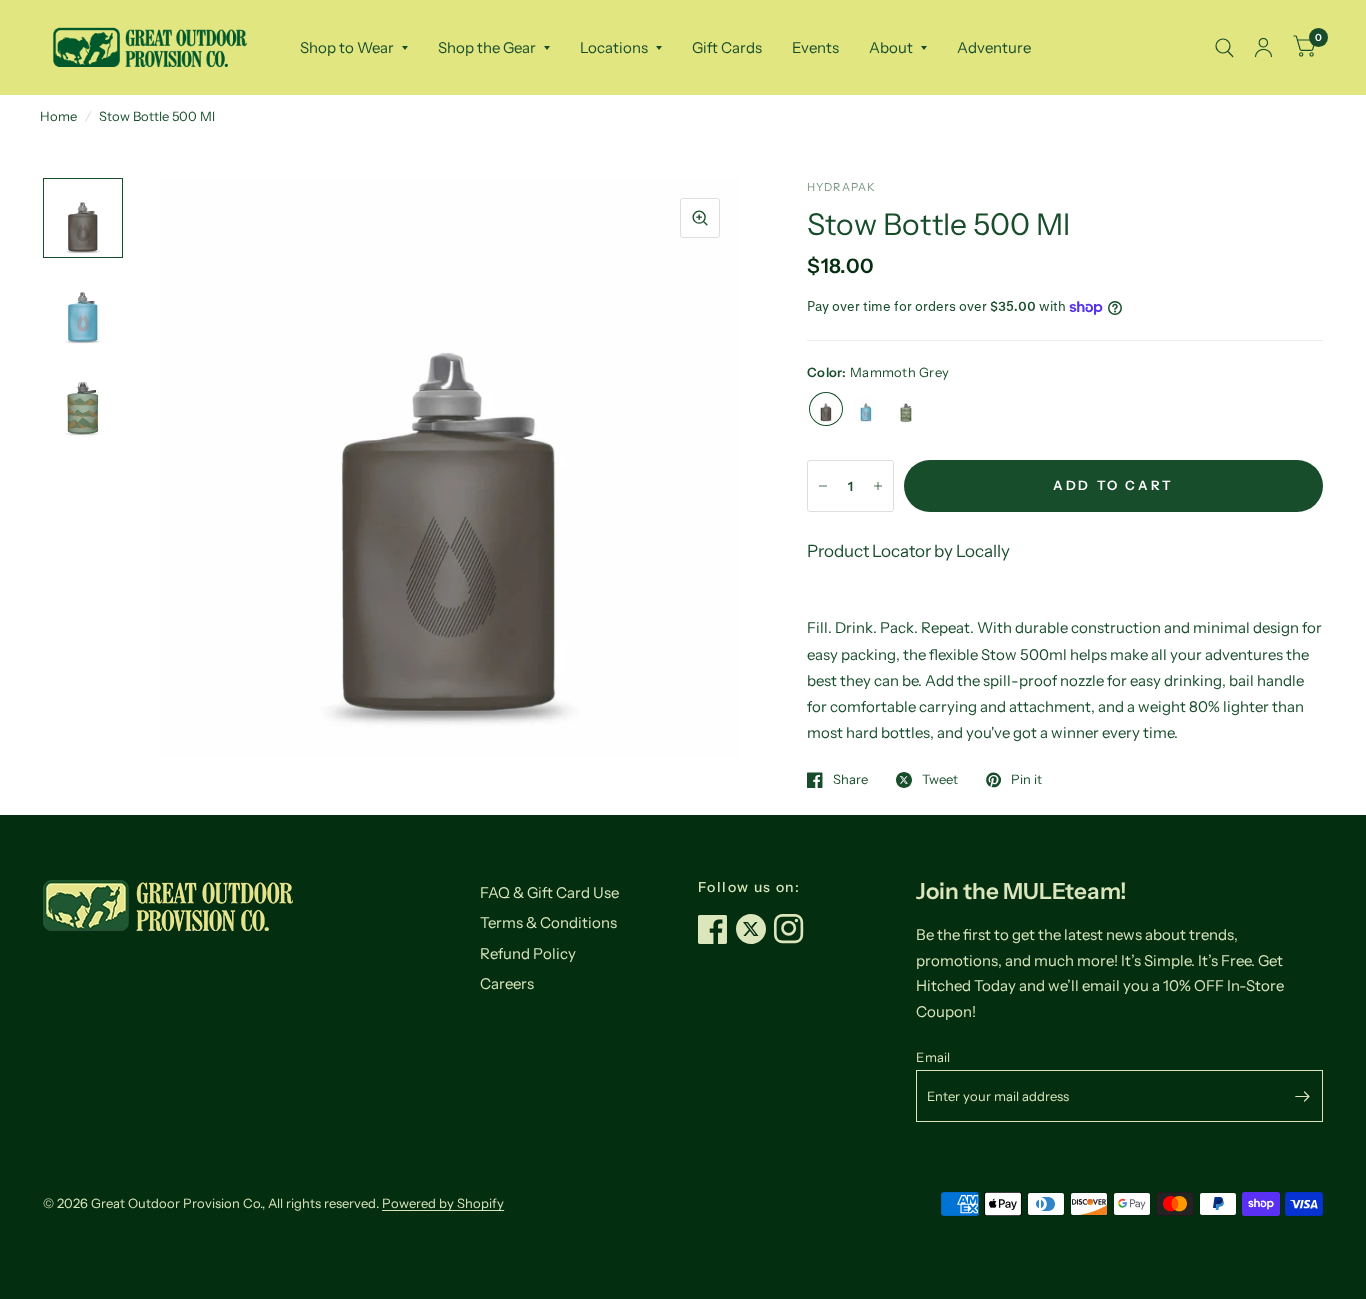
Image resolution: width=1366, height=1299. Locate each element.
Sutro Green (906, 409)
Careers (507, 983)
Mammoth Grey (826, 409)
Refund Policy (528, 953)
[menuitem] (354, 48)
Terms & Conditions (548, 922)
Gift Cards (727, 47)
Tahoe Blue (866, 409)
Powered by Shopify (443, 1203)
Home (58, 116)
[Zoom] (700, 218)
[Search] (1224, 47)
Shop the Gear (487, 47)
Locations (614, 47)
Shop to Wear (347, 47)
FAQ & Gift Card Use (549, 892)
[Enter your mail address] (1303, 1096)
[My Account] (1263, 47)
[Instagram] (793, 929)
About (891, 47)
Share (850, 780)
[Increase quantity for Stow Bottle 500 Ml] (878, 486)
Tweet (940, 780)
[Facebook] (717, 929)
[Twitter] (755, 929)
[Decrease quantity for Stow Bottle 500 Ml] (823, 486)
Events (815, 47)
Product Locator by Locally (908, 551)
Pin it (1026, 780)
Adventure (994, 47)
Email (933, 1057)
